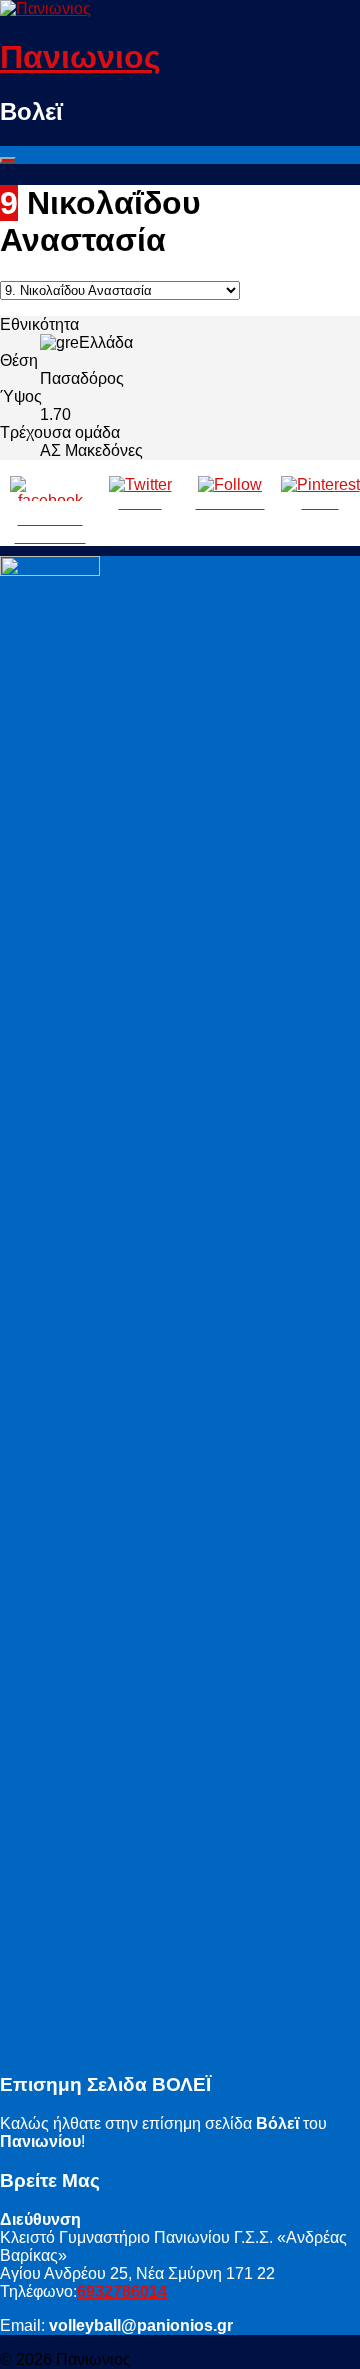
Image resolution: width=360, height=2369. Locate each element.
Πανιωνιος (80, 57)
